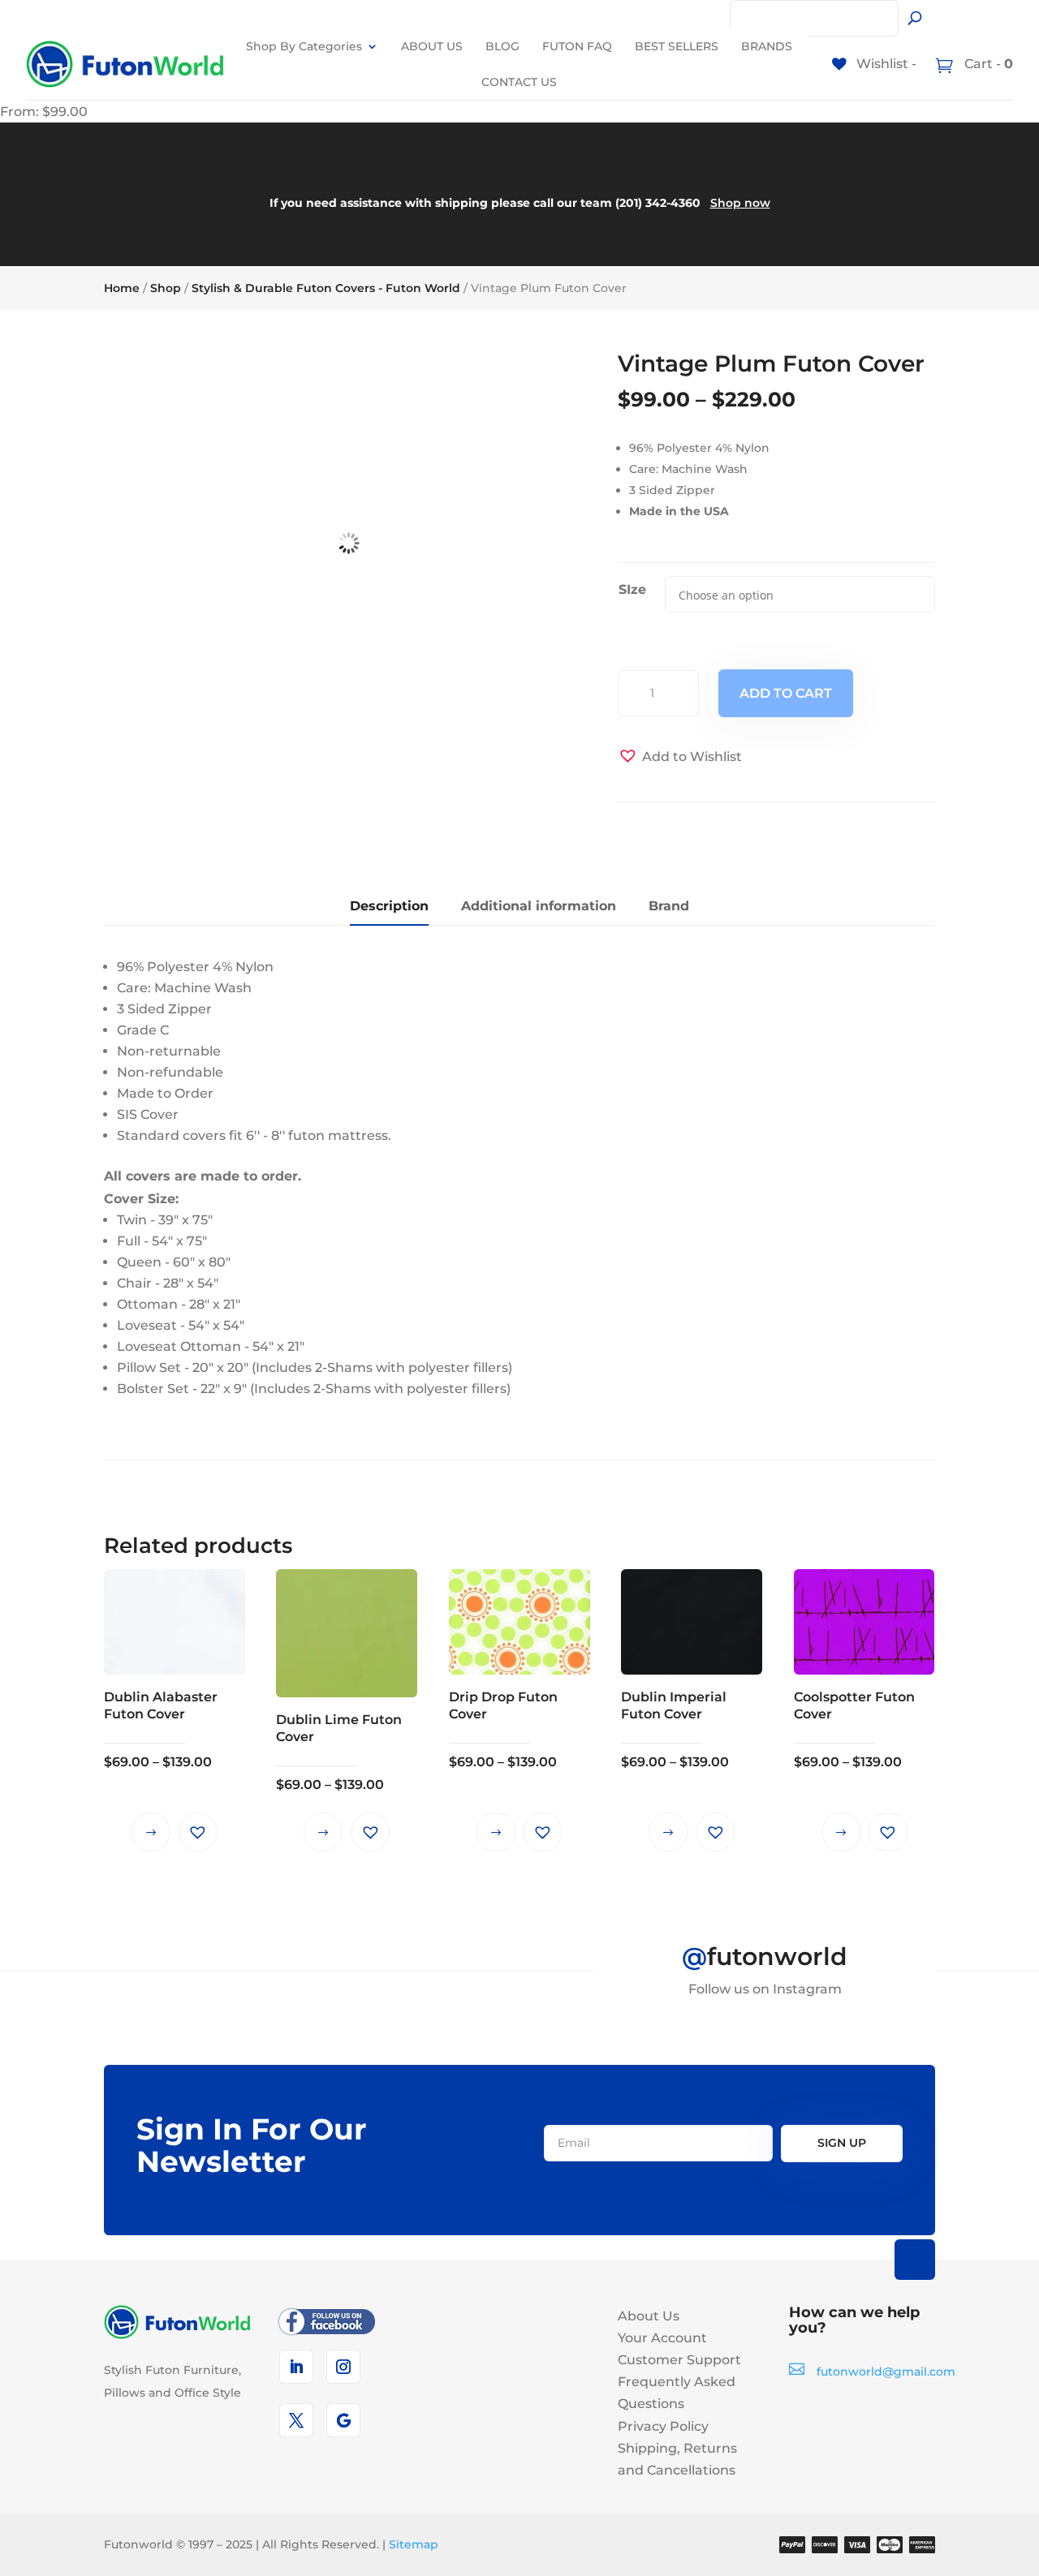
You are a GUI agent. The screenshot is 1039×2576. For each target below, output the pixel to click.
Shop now (740, 203)
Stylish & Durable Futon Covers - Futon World (326, 288)
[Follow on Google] (343, 2420)
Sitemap (414, 2544)
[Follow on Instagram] (343, 2367)
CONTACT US (519, 82)
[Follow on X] (296, 2420)
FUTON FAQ (577, 46)
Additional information (539, 906)
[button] (680, 757)
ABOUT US (432, 46)
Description (389, 906)
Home (122, 288)
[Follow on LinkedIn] (296, 2367)
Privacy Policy (663, 2426)
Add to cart (786, 693)
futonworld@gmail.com (886, 2372)
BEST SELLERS (677, 46)
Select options (151, 1832)
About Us (649, 2316)
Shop (166, 288)
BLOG (502, 46)
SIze (632, 589)
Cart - (987, 64)
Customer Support (679, 2360)
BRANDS (767, 46)
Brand (669, 906)
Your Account (662, 2338)
